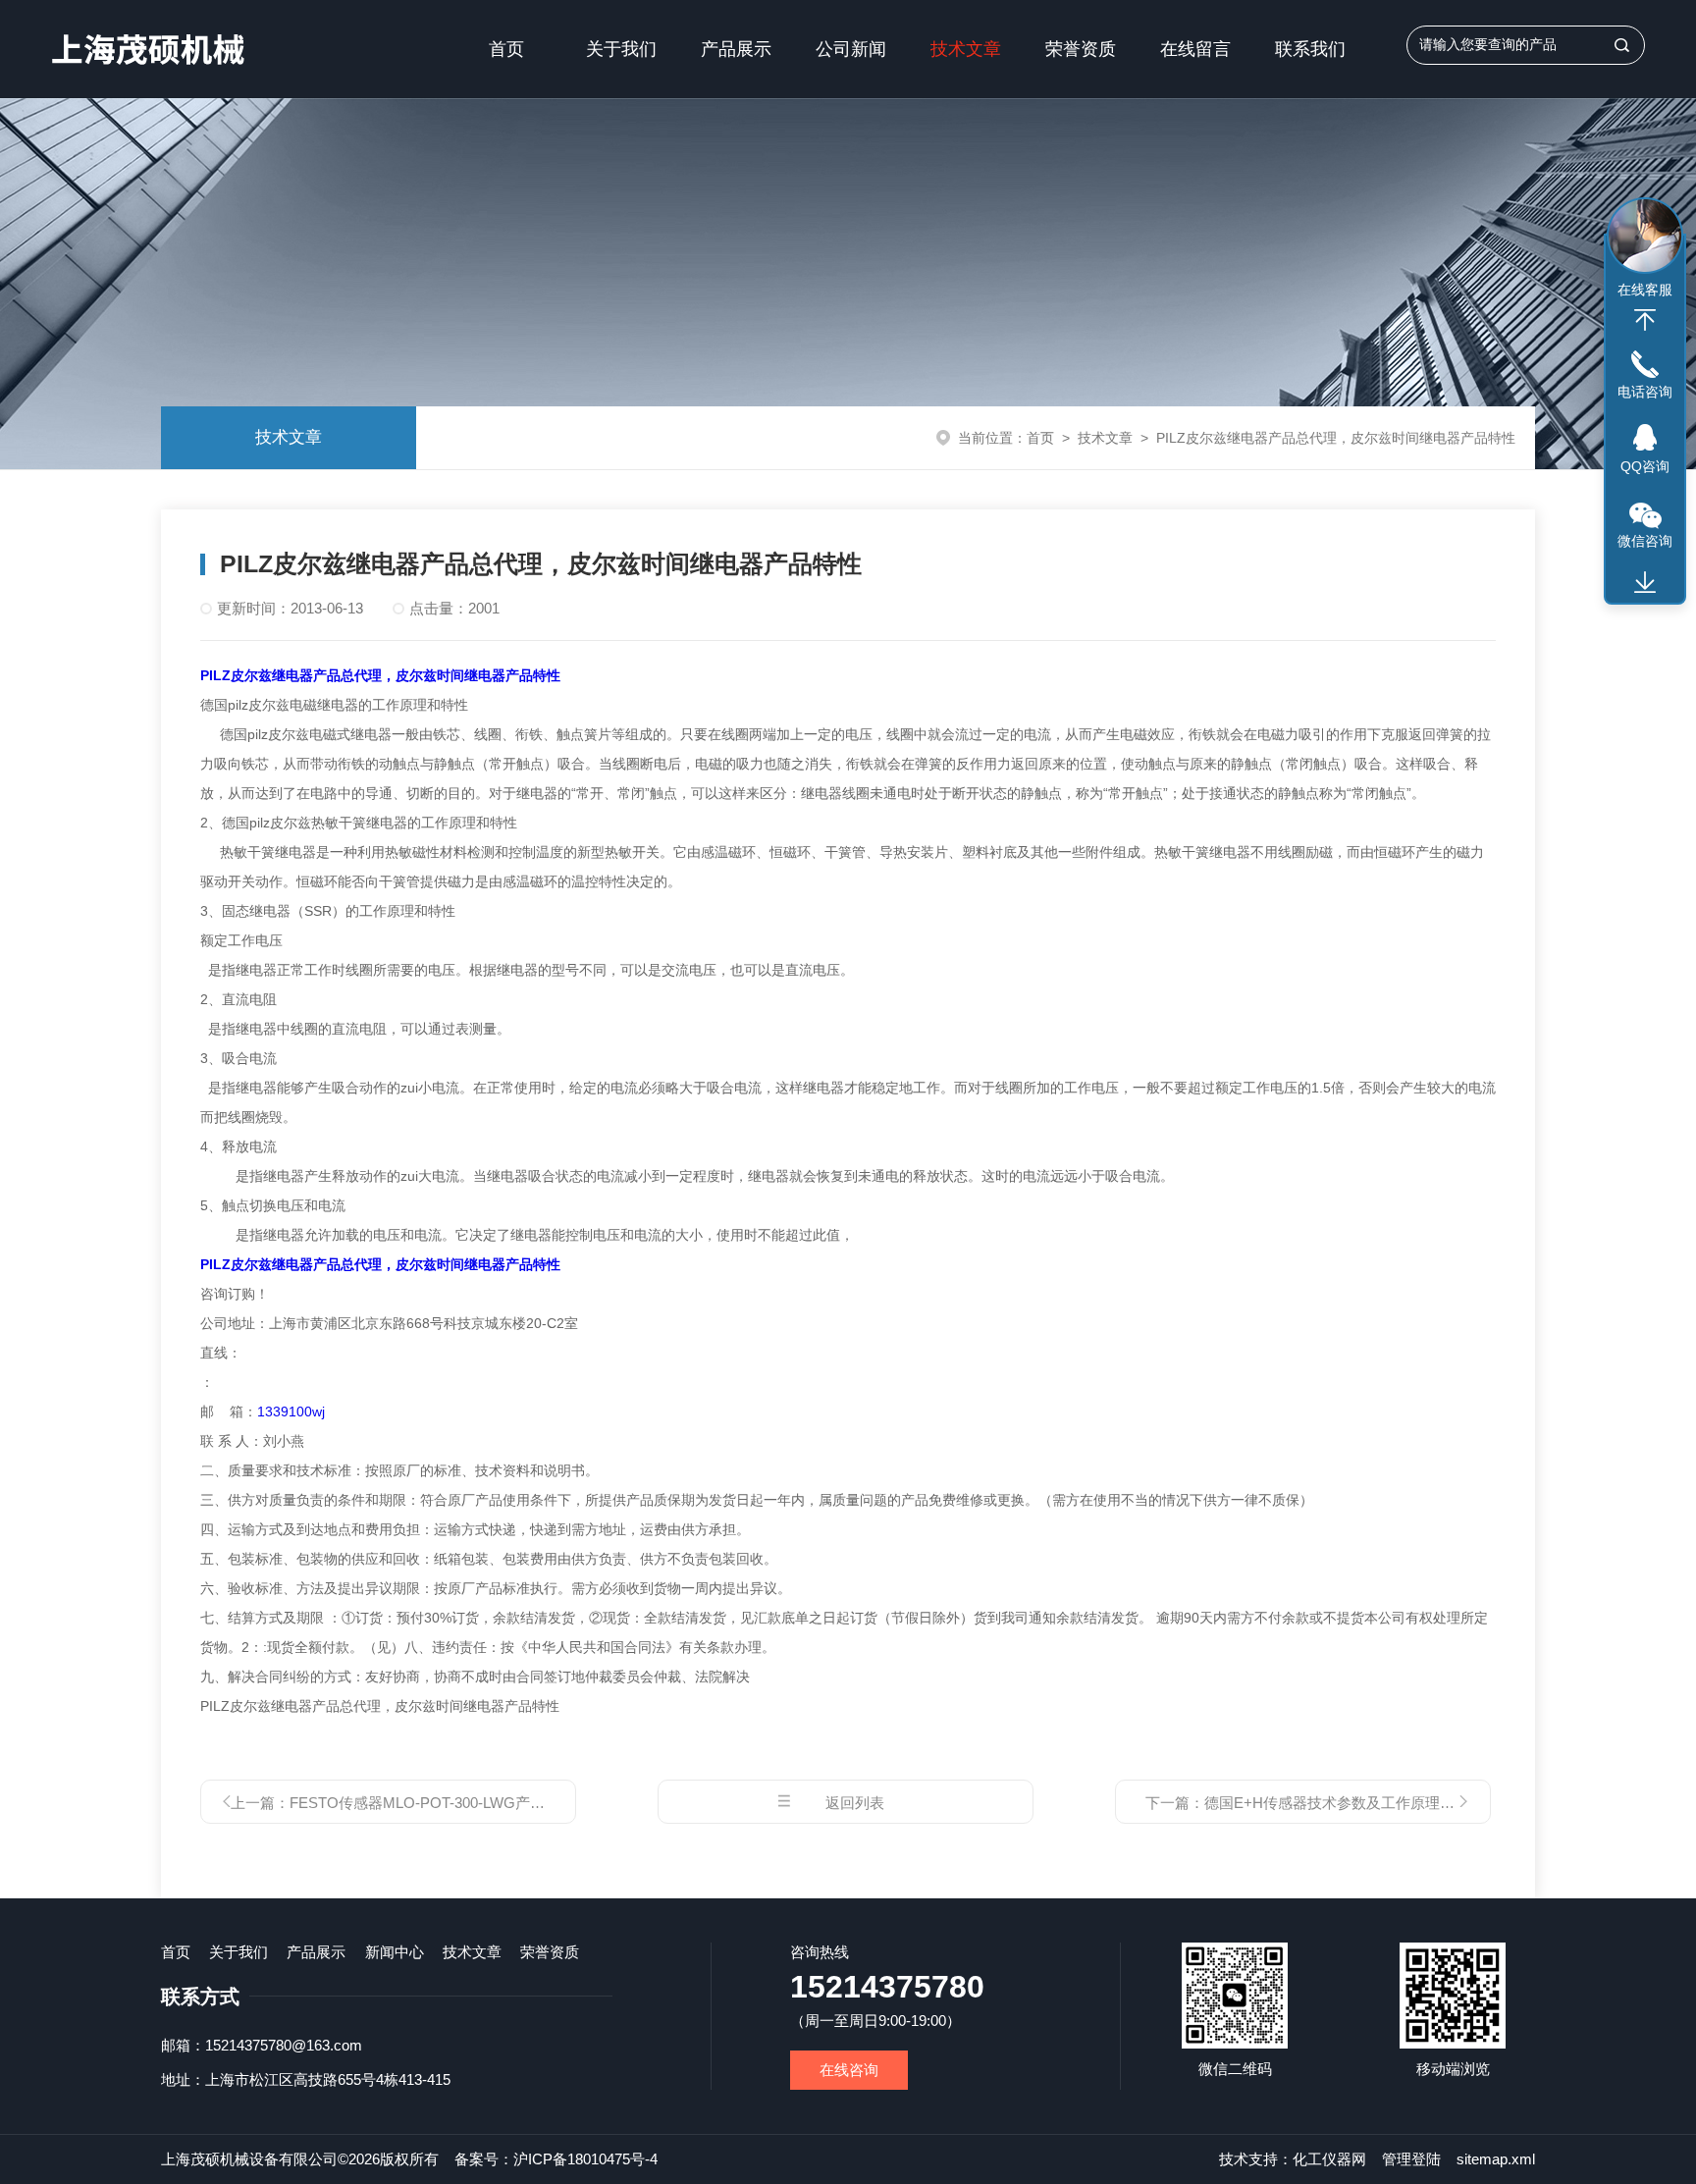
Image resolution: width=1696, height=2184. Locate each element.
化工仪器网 (1329, 2159)
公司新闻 (851, 49)
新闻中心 (395, 1952)
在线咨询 (849, 2070)
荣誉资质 (1081, 49)
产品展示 (736, 49)
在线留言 (1195, 49)
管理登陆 (1411, 2159)
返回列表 (855, 1803)
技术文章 (966, 49)
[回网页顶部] (1645, 320)
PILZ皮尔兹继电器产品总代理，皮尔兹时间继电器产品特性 (380, 675)
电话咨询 (1645, 392)
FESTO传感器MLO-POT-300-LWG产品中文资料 (447, 1803)
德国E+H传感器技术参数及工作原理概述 (1337, 1803)
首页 (506, 49)
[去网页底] (1645, 583)
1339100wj (291, 1412)
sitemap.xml (1496, 2159)
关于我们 (621, 49)
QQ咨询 (1645, 466)
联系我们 (1310, 49)
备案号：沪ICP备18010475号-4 (556, 2159)
